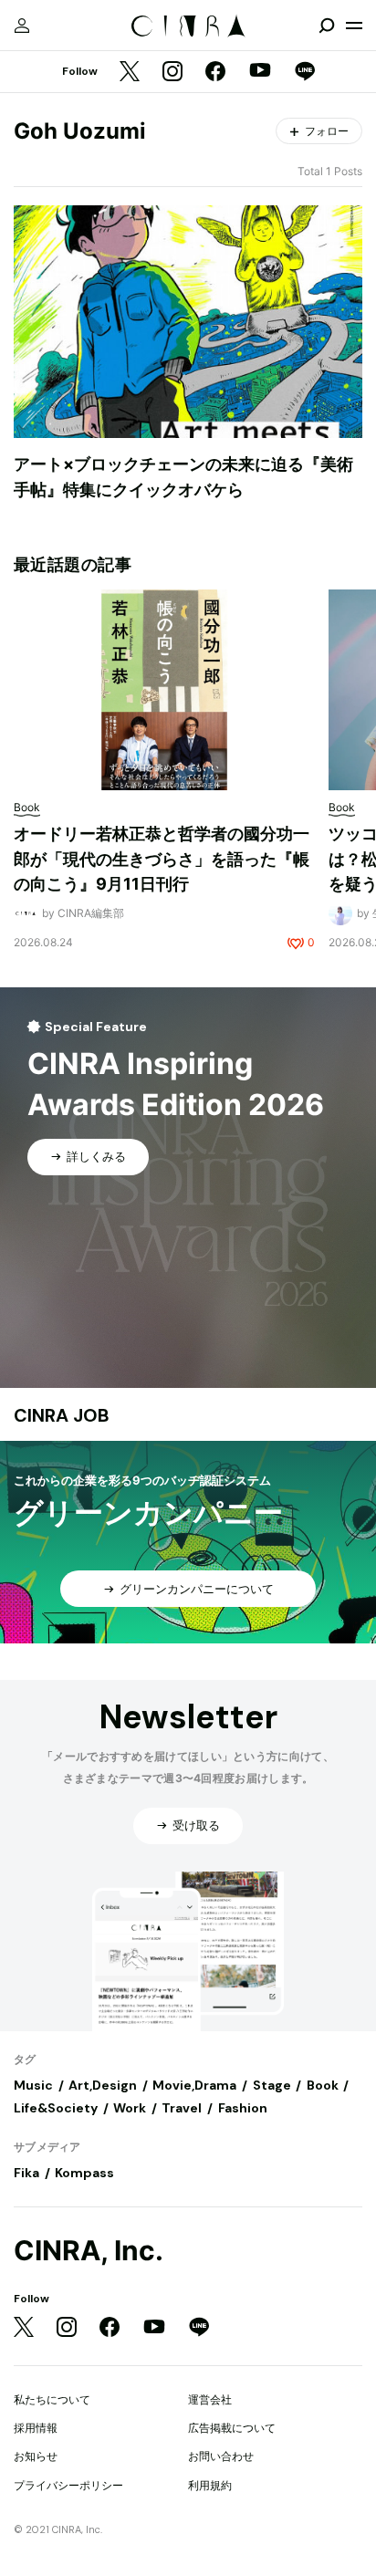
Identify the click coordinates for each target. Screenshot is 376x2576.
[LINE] (305, 73)
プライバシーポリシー (68, 2485)
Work (130, 2108)
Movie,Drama (194, 2085)
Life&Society (56, 2108)
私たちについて (52, 2399)
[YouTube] (260, 72)
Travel (182, 2108)
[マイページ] (22, 26)
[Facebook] (215, 73)
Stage (272, 2085)
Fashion (243, 2108)
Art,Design (103, 2085)
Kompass (84, 2173)
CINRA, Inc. (89, 2251)
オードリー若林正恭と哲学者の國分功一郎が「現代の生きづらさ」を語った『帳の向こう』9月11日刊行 (162, 859)
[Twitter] (130, 73)
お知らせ (36, 2456)
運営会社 (210, 2399)
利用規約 (210, 2485)
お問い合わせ (221, 2456)
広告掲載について (232, 2428)
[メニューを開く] (354, 26)
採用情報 (36, 2428)
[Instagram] (172, 73)
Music (33, 2085)
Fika (26, 2173)
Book (323, 2085)
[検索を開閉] (327, 26)
